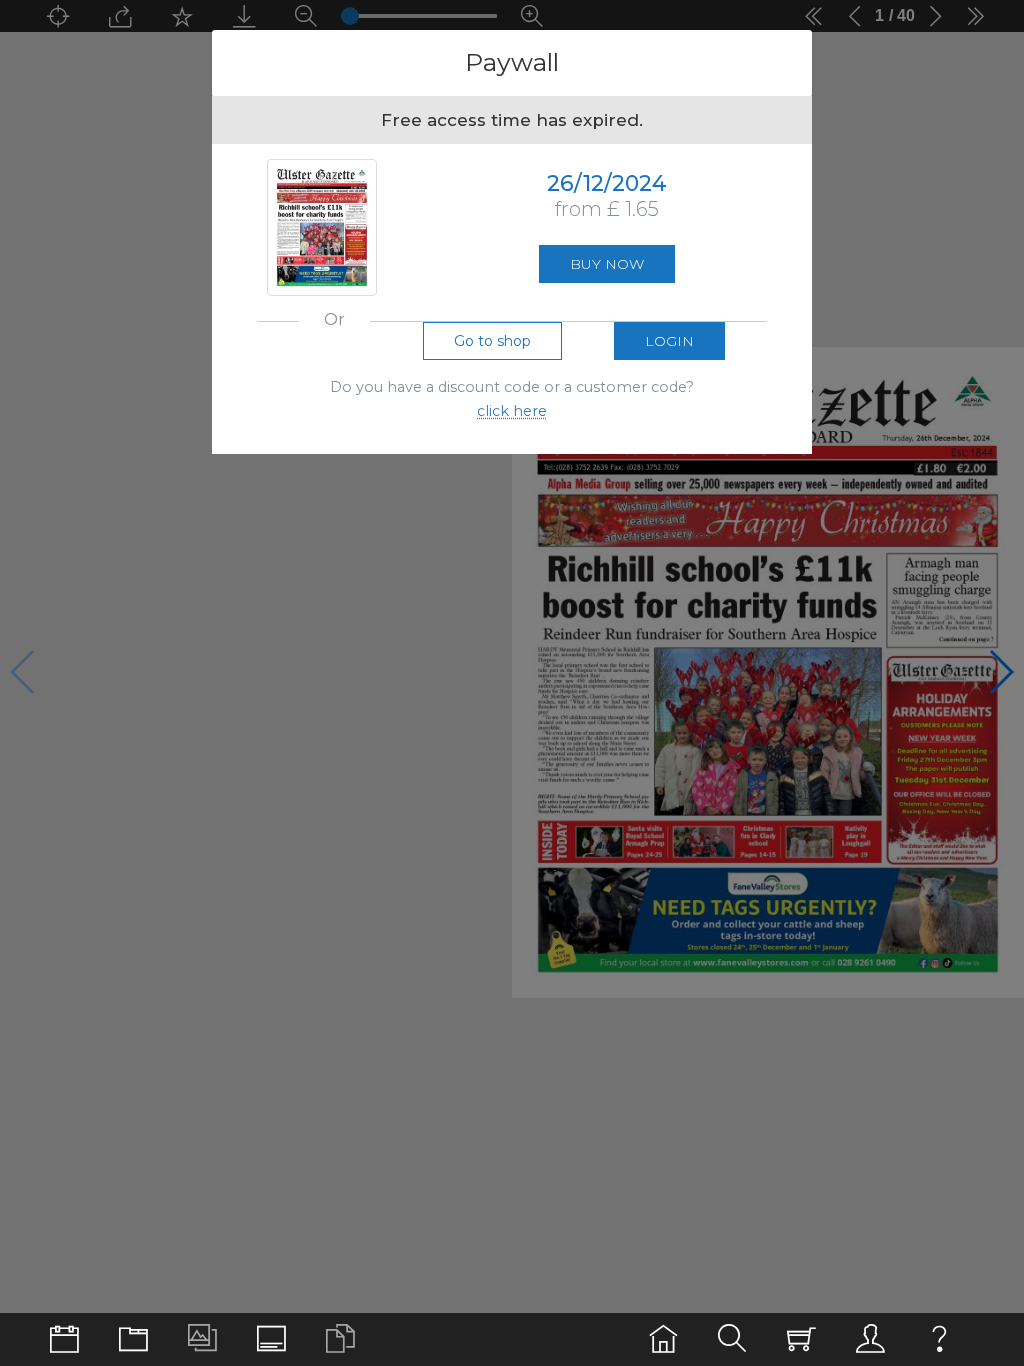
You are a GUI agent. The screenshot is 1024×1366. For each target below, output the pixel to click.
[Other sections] (133, 1339)
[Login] (870, 1339)
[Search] (732, 1339)
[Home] (663, 1339)
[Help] (939, 1339)
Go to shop (492, 341)
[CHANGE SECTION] (64, 1339)
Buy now (607, 264)
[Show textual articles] (340, 1339)
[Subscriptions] (801, 1339)
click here (512, 411)
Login (669, 341)
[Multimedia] (202, 1339)
